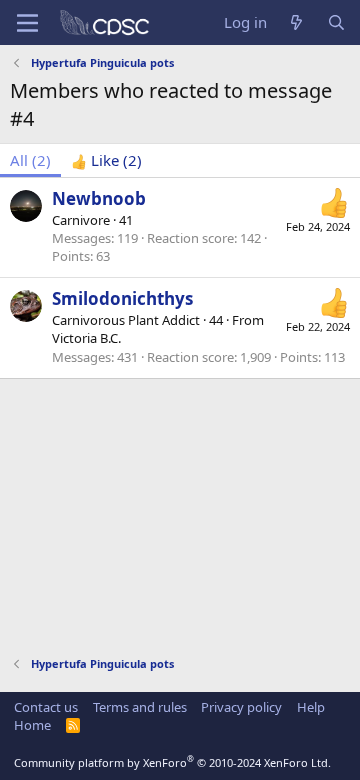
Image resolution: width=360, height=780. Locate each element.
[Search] (336, 22)
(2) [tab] (30, 160)
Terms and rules (140, 707)
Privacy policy (241, 707)
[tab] (106, 160)
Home (32, 725)
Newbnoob (99, 198)
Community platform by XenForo (172, 762)
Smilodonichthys (122, 298)
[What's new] (296, 22)
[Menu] (27, 23)
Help (311, 707)
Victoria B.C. (86, 338)
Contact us (46, 707)
